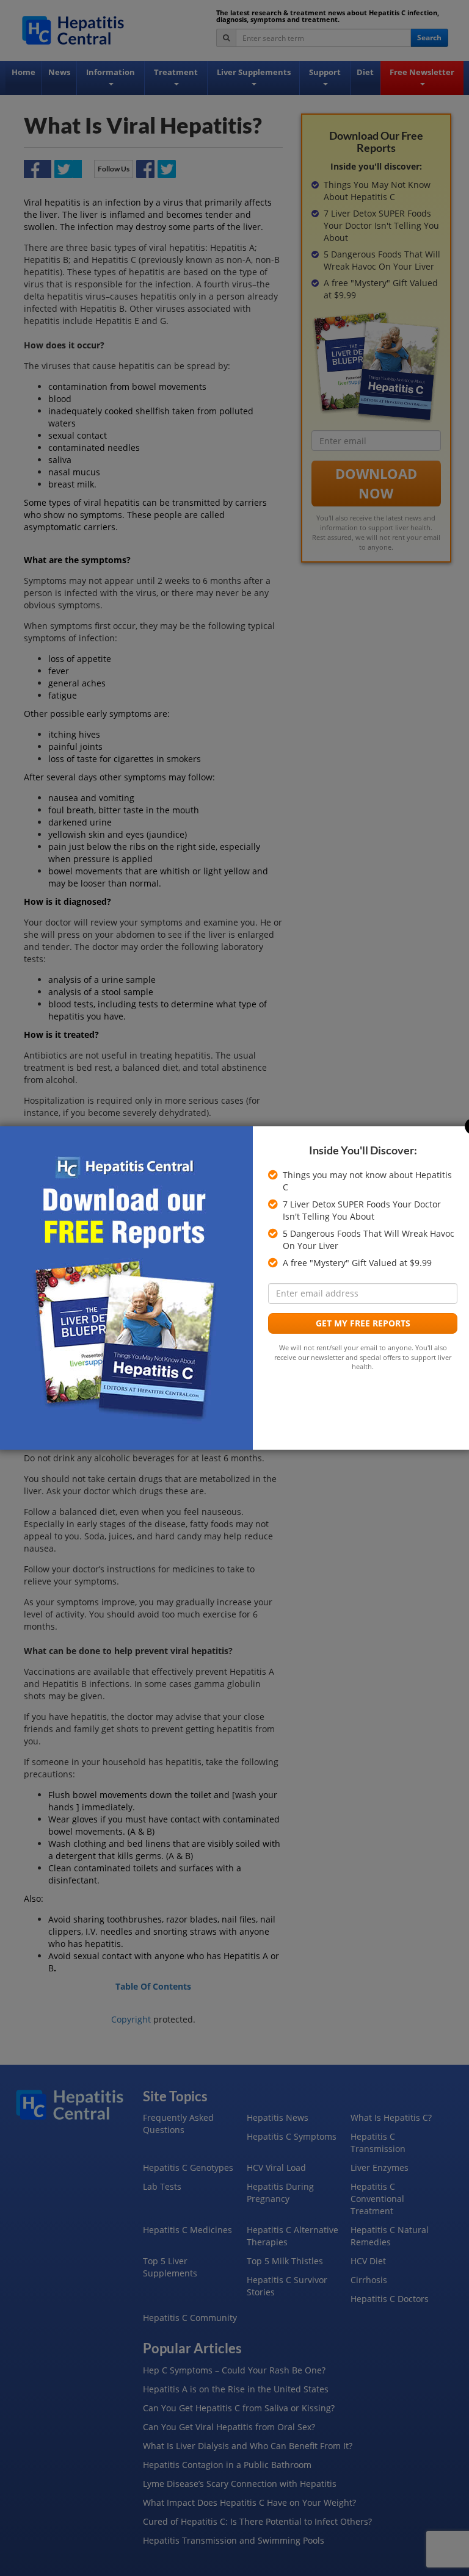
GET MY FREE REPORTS (363, 1323)
